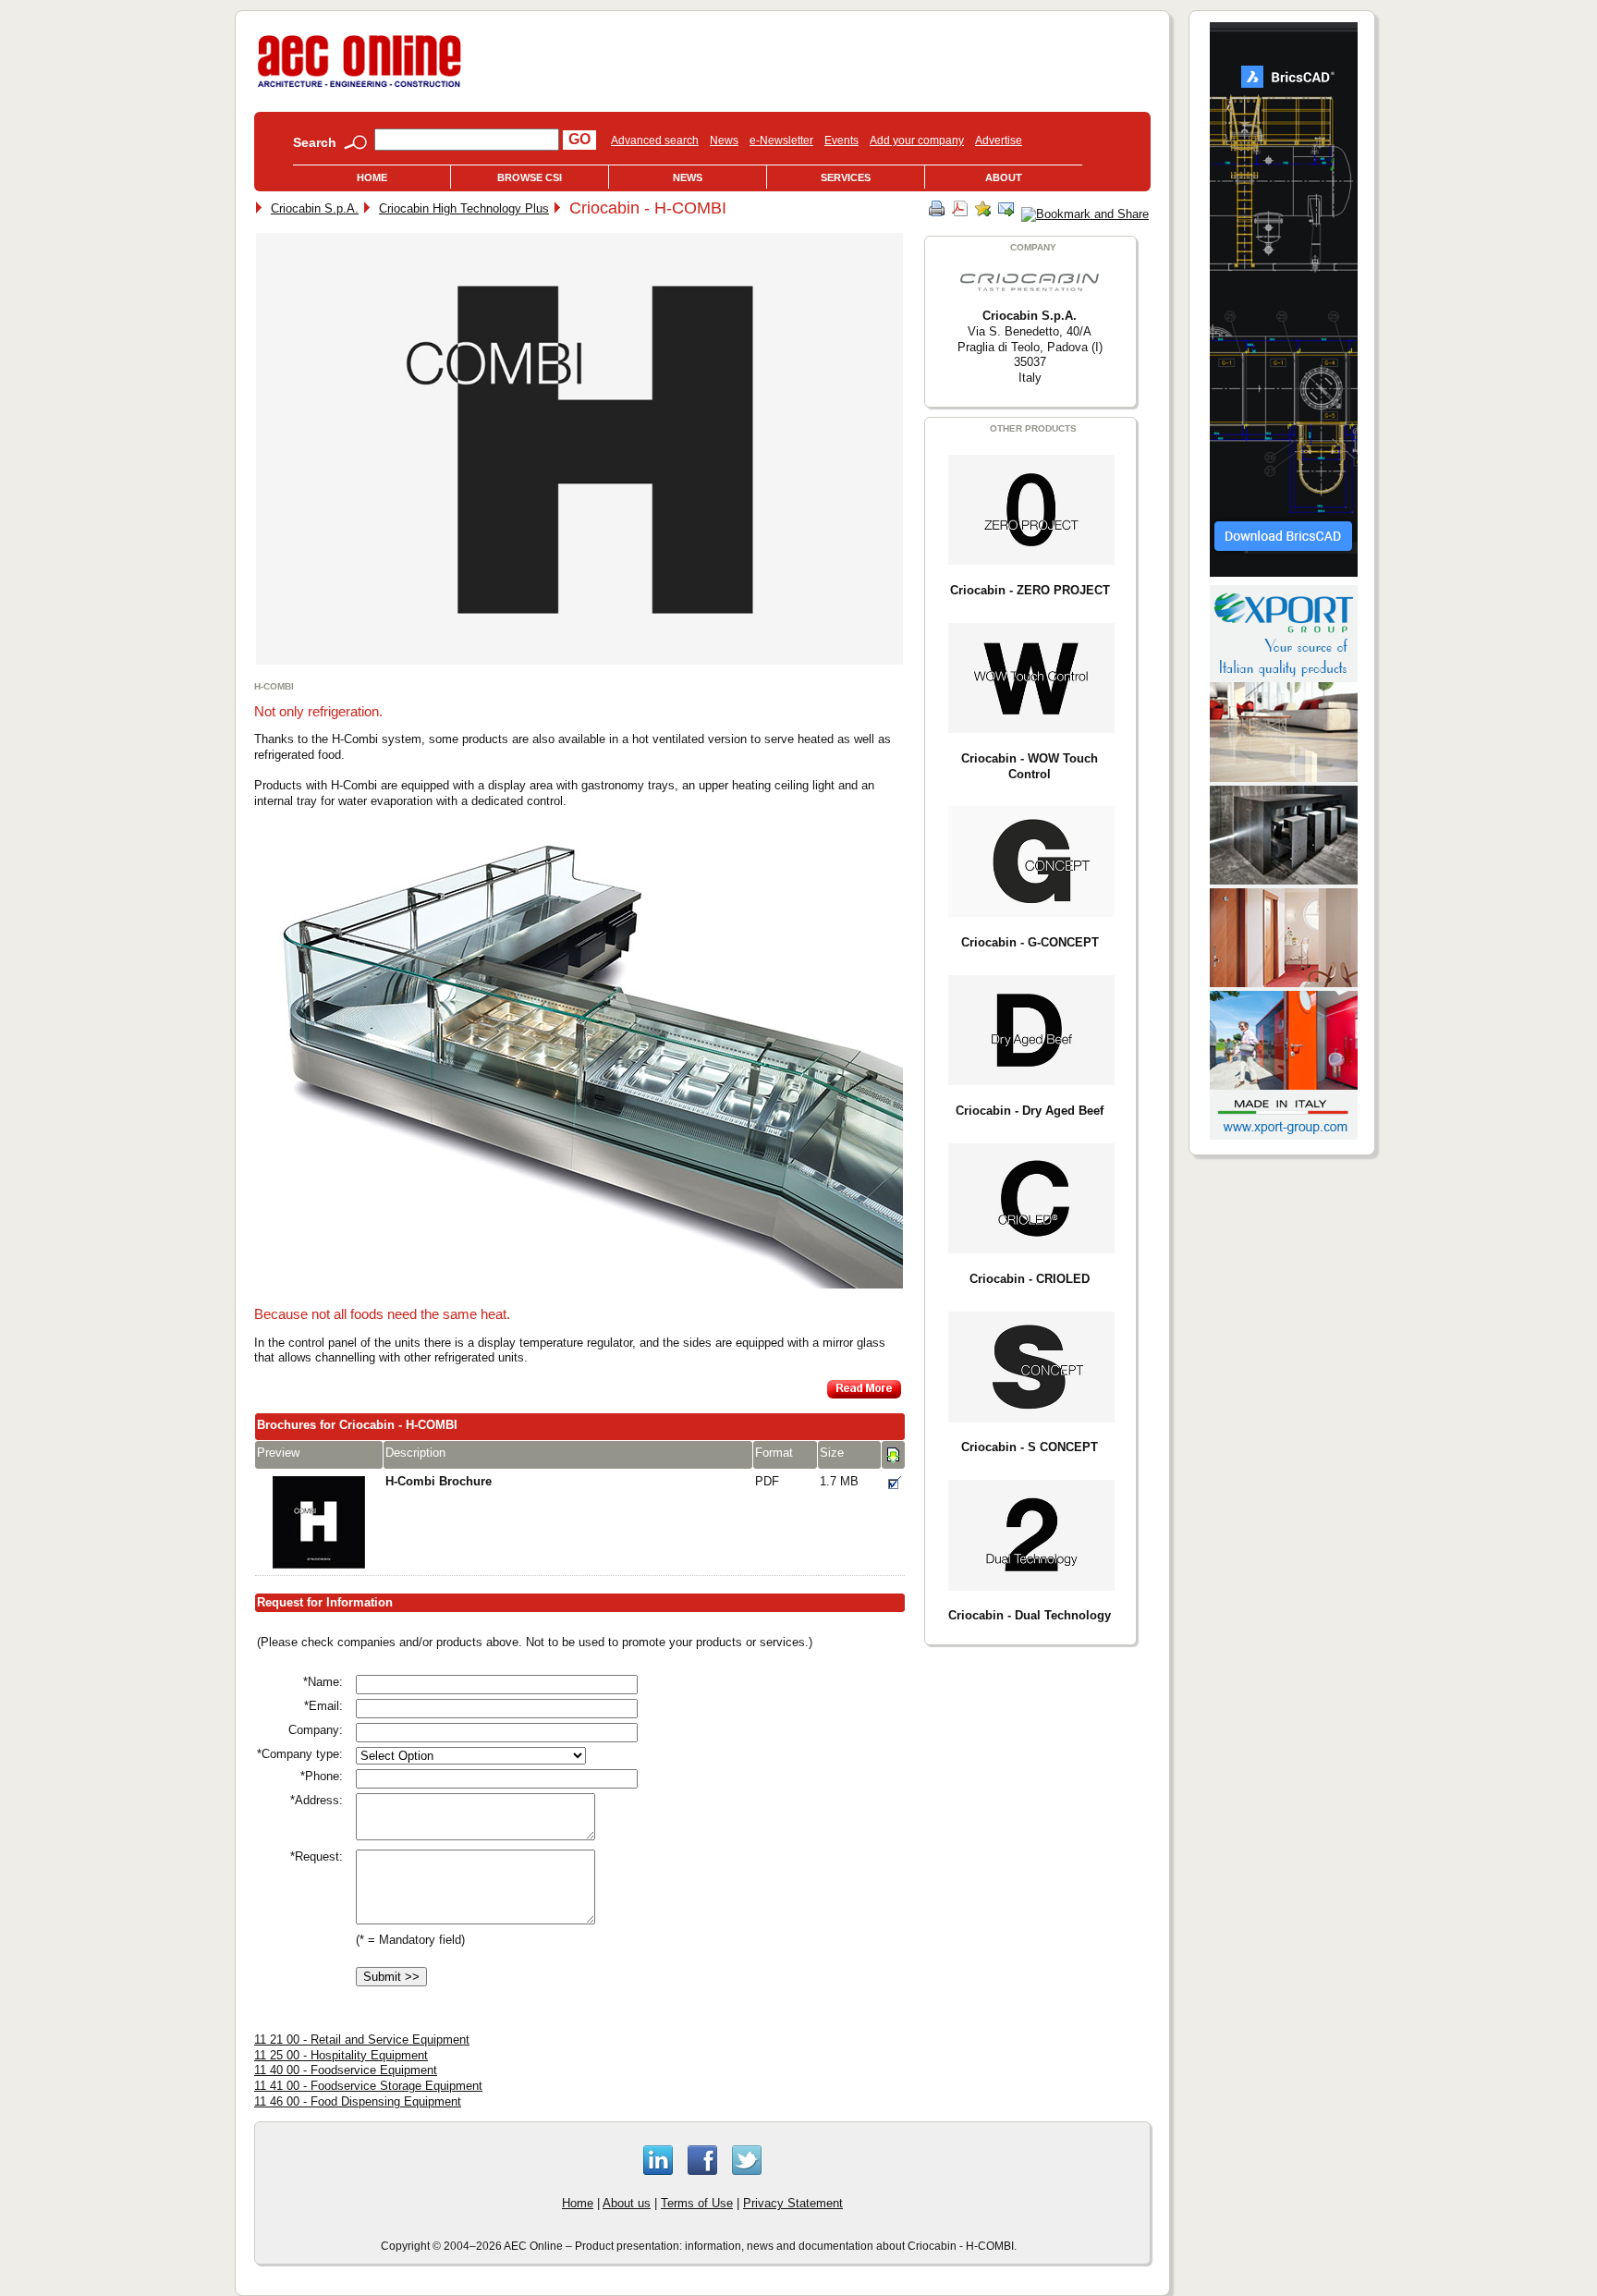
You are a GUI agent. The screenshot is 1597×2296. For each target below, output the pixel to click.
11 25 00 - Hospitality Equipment (341, 2055)
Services (846, 177)
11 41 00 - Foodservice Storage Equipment (368, 2086)
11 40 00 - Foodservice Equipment (346, 2070)
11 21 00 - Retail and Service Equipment (362, 2040)
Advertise (999, 140)
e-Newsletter (781, 140)
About (1004, 177)
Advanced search (655, 140)
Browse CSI (530, 177)
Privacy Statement (793, 2203)
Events (841, 140)
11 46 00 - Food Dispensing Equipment (358, 2101)
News (724, 140)
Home (372, 177)
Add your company (917, 140)
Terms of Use (697, 2203)
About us (627, 2203)
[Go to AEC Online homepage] (360, 87)
